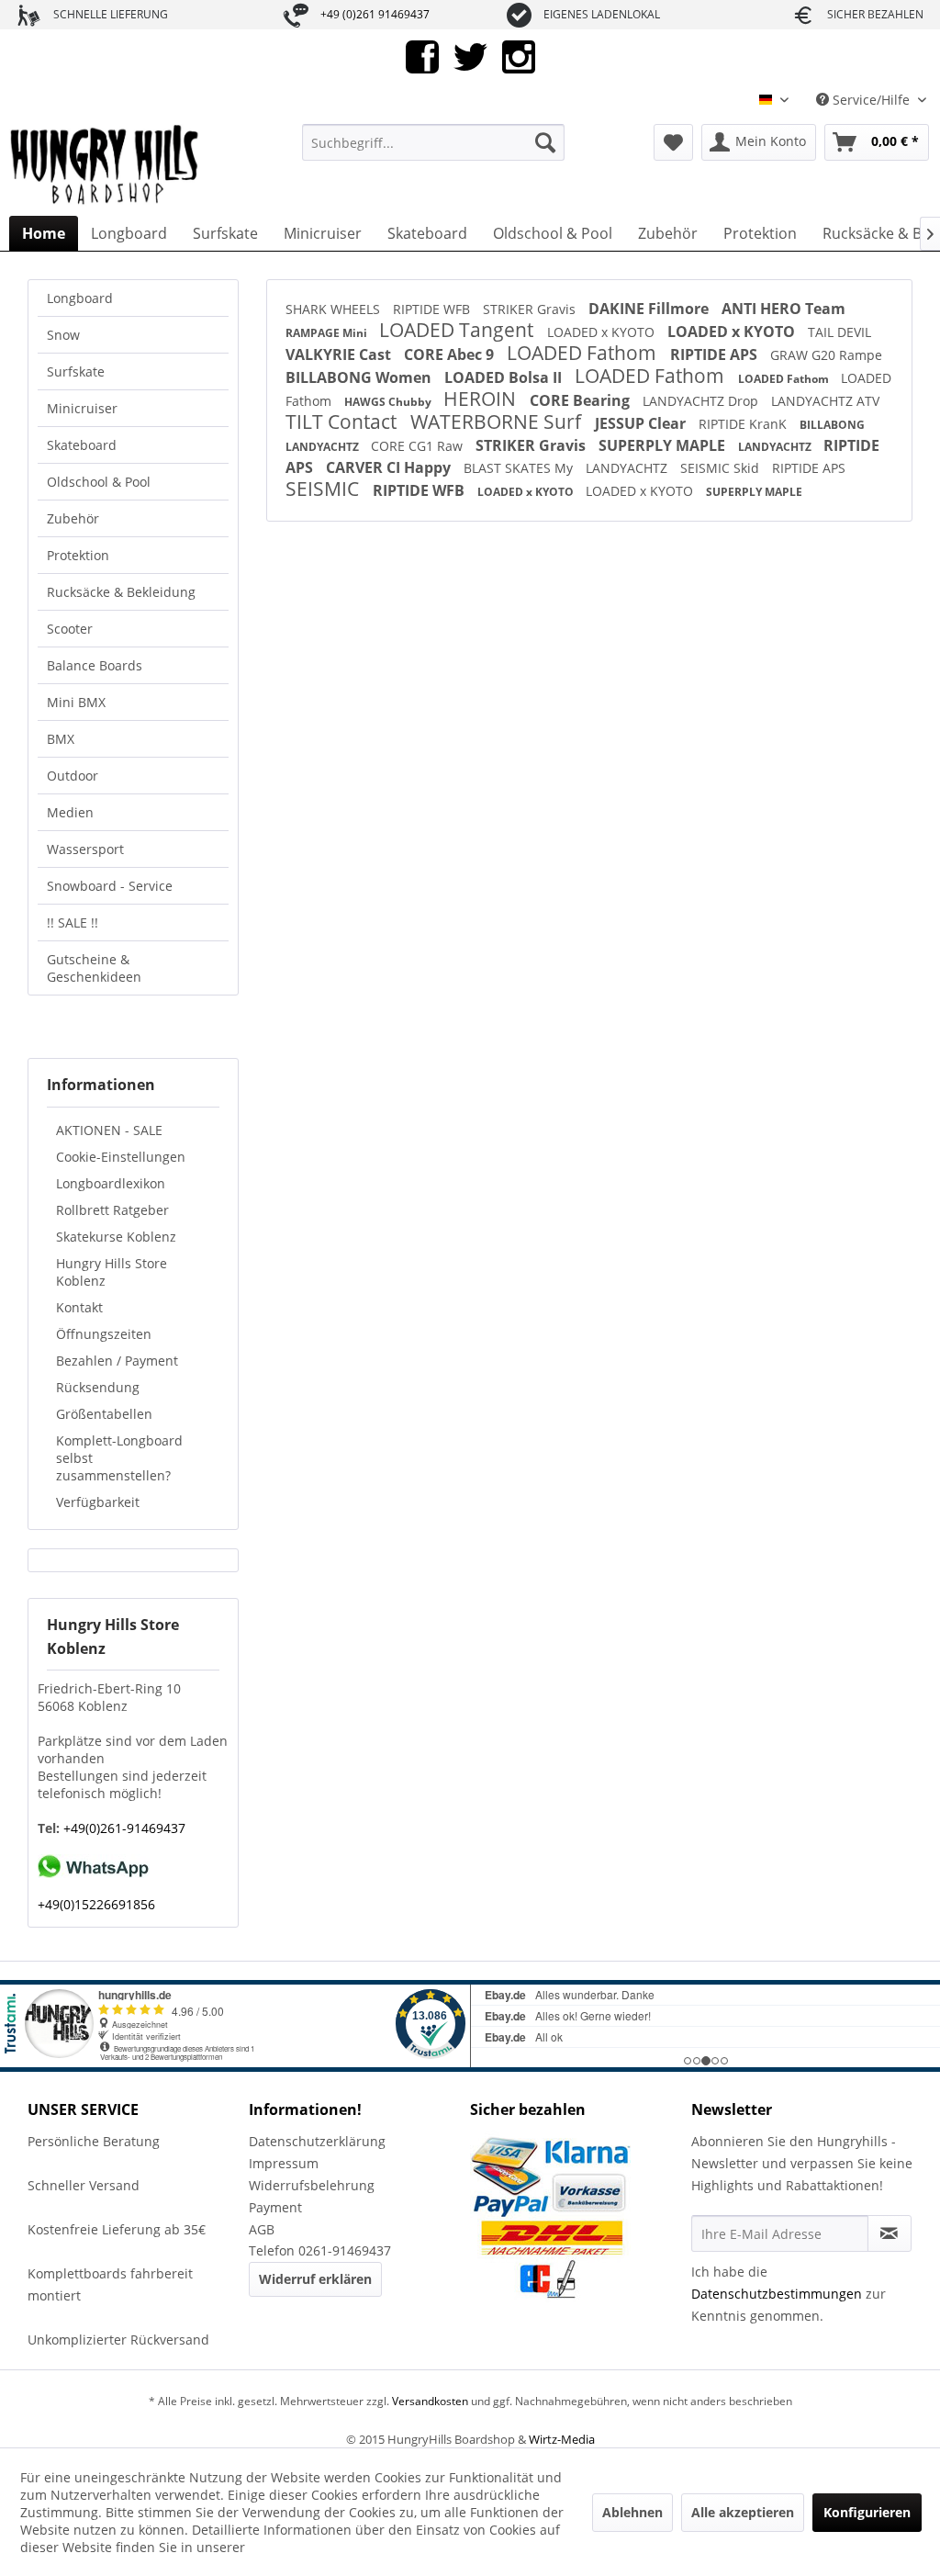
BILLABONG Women (360, 377)
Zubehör (73, 518)
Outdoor (73, 776)
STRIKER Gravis (531, 309)
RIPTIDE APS (716, 354)
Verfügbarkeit (98, 1502)
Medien (70, 812)
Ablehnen (632, 2512)
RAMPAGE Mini (328, 333)
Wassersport (85, 849)
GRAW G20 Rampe (826, 355)
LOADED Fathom (584, 353)
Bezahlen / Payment (117, 1361)
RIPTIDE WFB (433, 309)
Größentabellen (104, 1414)
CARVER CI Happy (390, 467)
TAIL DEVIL (839, 332)
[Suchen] (545, 142)
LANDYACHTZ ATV (825, 401)
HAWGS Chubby (389, 402)
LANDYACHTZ (324, 447)
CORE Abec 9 (451, 354)
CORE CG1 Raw (419, 446)
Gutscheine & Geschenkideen (94, 968)
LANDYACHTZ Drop (702, 401)
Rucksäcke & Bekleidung (121, 592)
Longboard (80, 298)
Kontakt (79, 1307)
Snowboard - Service (110, 886)
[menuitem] (434, 142)
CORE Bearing (582, 400)
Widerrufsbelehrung (312, 2185)
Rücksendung (98, 1387)
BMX (61, 739)
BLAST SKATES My (520, 468)
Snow (63, 335)
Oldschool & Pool (99, 482)
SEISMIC (325, 489)
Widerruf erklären (315, 2279)
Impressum (284, 2163)
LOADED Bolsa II (505, 377)
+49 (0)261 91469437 (375, 14)
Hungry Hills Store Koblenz (112, 1272)
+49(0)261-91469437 (123, 1828)
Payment (275, 2207)
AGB (262, 2229)
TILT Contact (343, 422)
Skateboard (82, 445)
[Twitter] (470, 56)
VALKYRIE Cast (340, 354)
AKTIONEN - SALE (109, 1130)
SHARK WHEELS (335, 309)
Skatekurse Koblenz (116, 1237)
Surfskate (76, 371)
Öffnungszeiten (104, 1334)
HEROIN (482, 399)
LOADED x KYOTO (603, 332)
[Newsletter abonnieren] (890, 2233)
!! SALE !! (73, 922)
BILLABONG (832, 425)
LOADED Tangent (459, 330)
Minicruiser (82, 408)
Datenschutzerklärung (317, 2141)
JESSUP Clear (642, 423)
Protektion (78, 555)
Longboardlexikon (111, 1183)
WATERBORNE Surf (498, 422)
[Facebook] (422, 56)
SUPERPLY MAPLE (664, 445)
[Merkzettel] (673, 142)
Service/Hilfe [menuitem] (871, 100)
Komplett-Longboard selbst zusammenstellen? (119, 1458)
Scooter (70, 629)
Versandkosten (430, 2401)
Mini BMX (76, 702)
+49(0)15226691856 (96, 1904)
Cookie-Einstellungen (121, 1157)
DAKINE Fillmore (650, 309)
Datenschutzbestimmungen (777, 2294)
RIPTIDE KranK (744, 424)
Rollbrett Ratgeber (112, 1210)
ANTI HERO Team (783, 309)
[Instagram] (519, 56)
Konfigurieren (867, 2512)
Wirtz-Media (562, 2439)
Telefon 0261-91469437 (320, 2250)
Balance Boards (95, 665)
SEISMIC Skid (722, 468)
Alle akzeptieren (743, 2512)
